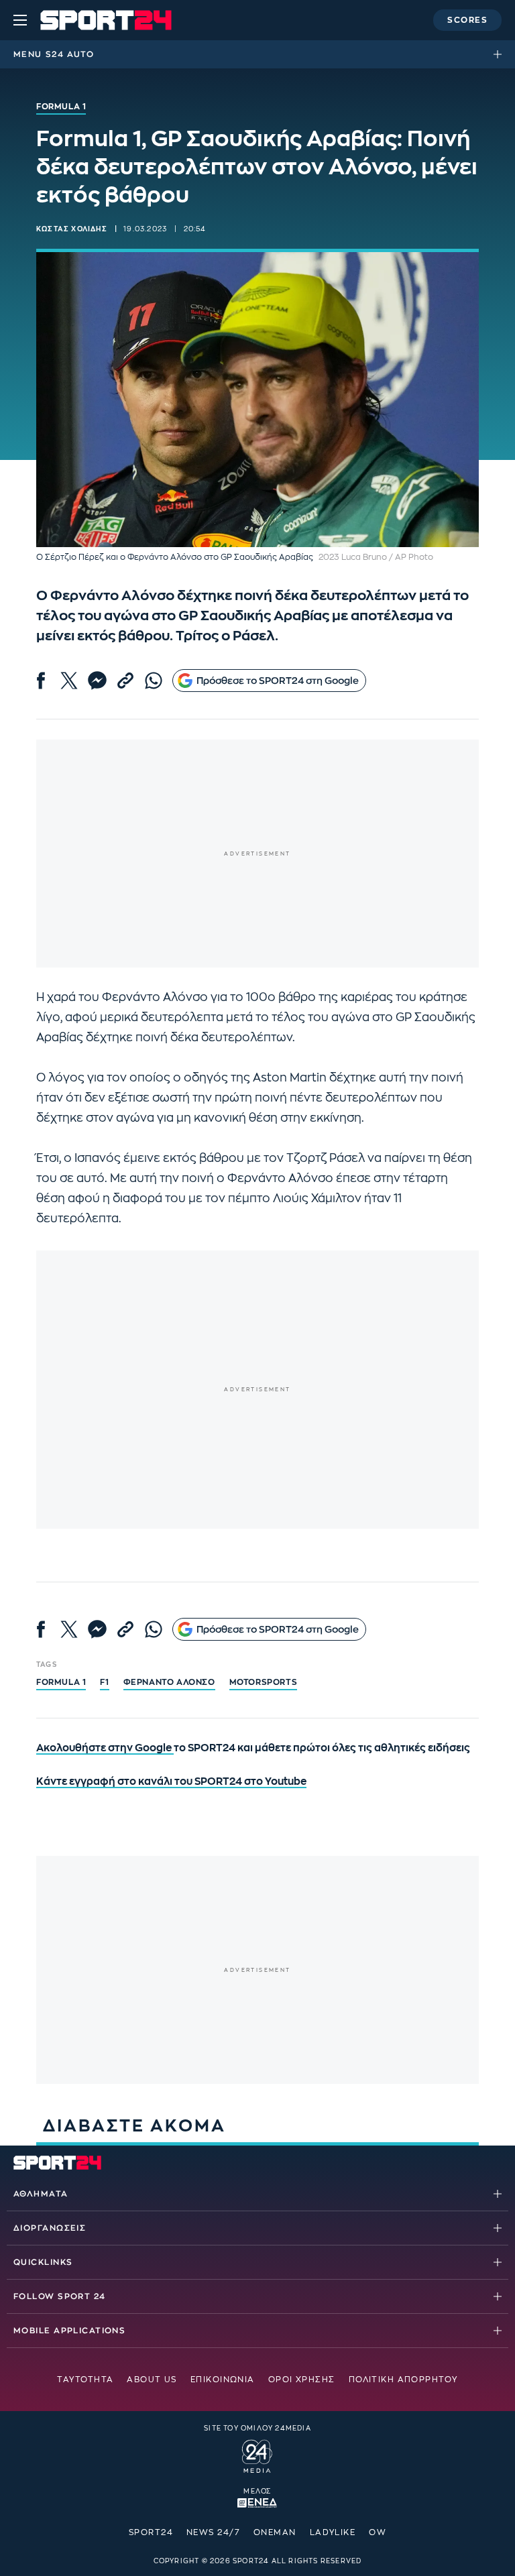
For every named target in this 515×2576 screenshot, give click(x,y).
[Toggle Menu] (20, 20)
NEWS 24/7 (213, 2532)
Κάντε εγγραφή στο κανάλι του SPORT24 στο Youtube (171, 1782)
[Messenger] (97, 681)
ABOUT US (152, 2380)
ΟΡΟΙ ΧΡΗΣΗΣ (302, 2380)
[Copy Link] (125, 681)
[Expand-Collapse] (501, 54)
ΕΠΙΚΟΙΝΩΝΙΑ (223, 2380)
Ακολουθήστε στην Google (105, 1748)
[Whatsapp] (154, 681)
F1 (104, 1682)
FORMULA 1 (61, 1682)
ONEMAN (275, 2532)
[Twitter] (69, 681)
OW (378, 2532)
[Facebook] (41, 681)
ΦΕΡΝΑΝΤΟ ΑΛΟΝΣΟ (169, 1682)
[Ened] (257, 2502)
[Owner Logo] (257, 2455)
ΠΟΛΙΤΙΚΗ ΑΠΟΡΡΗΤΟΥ (403, 2380)
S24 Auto (70, 54)
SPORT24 (151, 2532)
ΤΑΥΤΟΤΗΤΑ (85, 2380)
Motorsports (264, 1682)
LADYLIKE (333, 2532)
